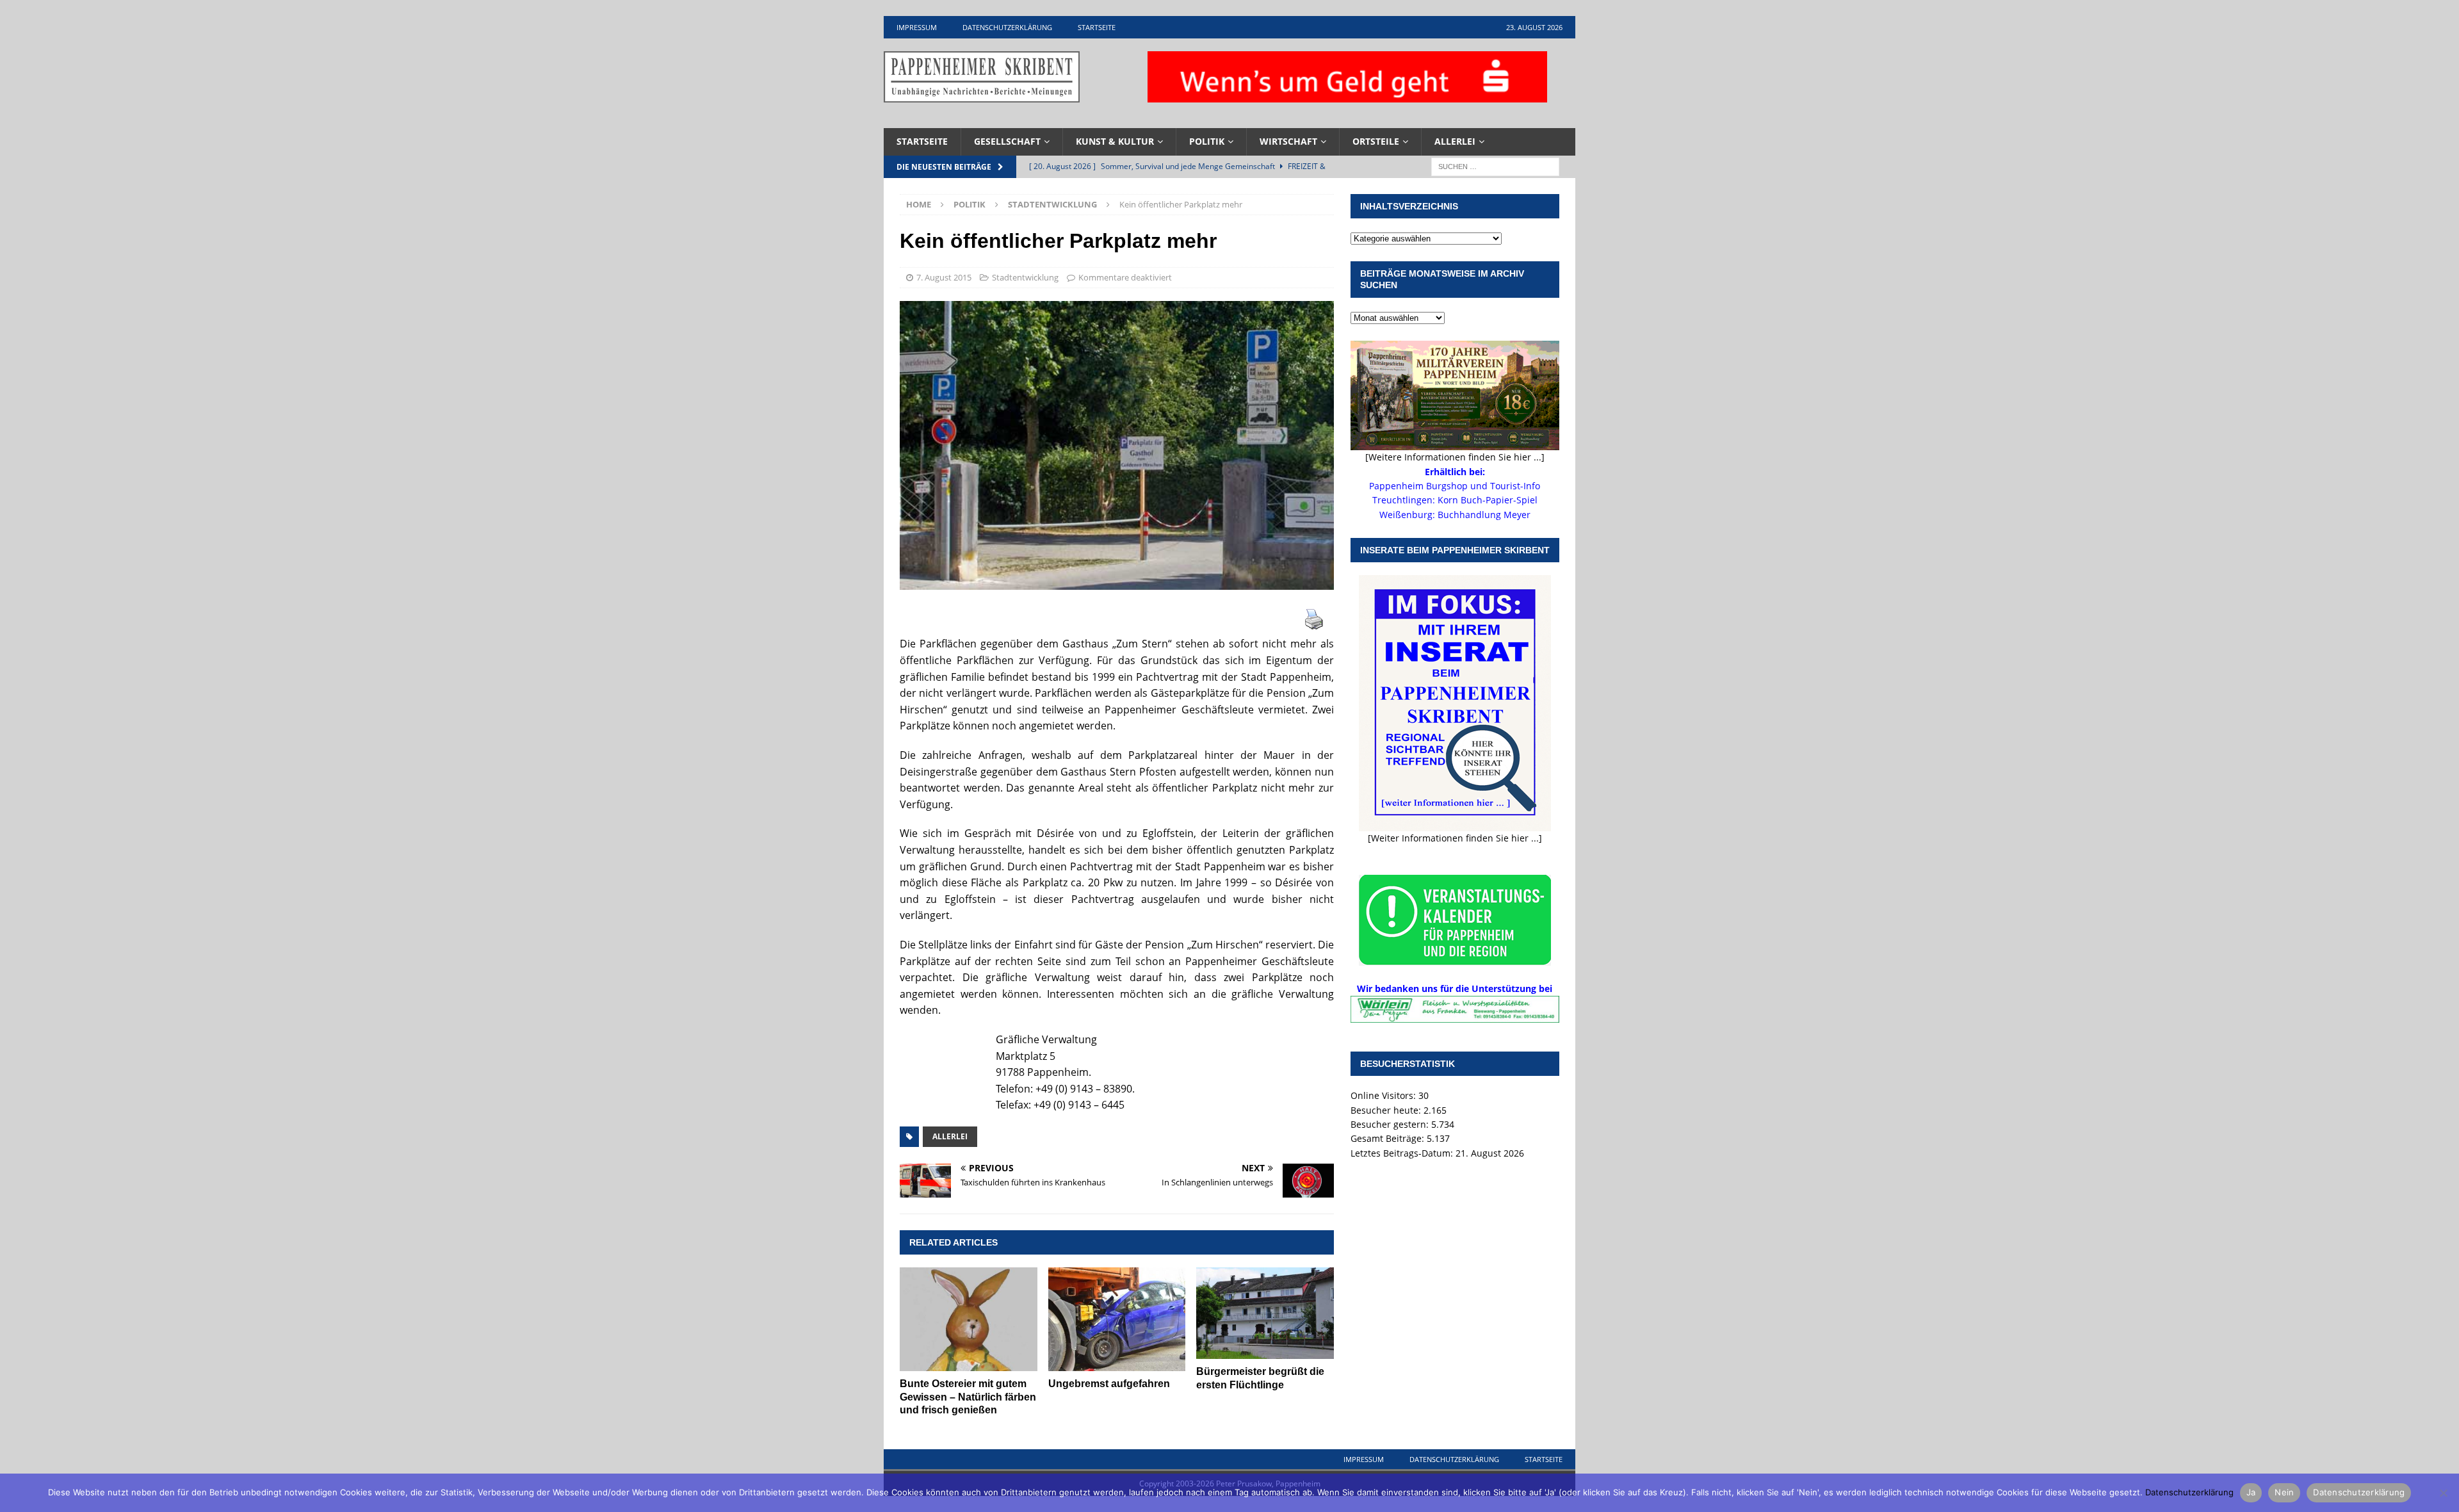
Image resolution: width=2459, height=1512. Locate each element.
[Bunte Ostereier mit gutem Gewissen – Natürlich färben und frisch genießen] (969, 1319)
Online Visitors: (1384, 1095)
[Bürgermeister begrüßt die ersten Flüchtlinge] (1265, 1313)
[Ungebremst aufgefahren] (1117, 1319)
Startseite (1097, 27)
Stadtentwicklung (1025, 277)
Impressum (917, 27)
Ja (2251, 1492)
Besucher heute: (1387, 1110)
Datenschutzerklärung (1007, 27)
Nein (2284, 1492)
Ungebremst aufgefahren (1109, 1384)
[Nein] (2443, 1493)
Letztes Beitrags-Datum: (1403, 1153)
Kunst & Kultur (1115, 141)
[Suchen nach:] (1495, 166)
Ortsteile (1376, 141)
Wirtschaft (1288, 141)
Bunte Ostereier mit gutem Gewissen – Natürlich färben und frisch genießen (968, 1397)
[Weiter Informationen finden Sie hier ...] (1455, 838)
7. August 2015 (944, 277)
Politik (1207, 141)
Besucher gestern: (1391, 1124)
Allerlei (1455, 141)
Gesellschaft (1007, 141)
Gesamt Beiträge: (1389, 1138)
